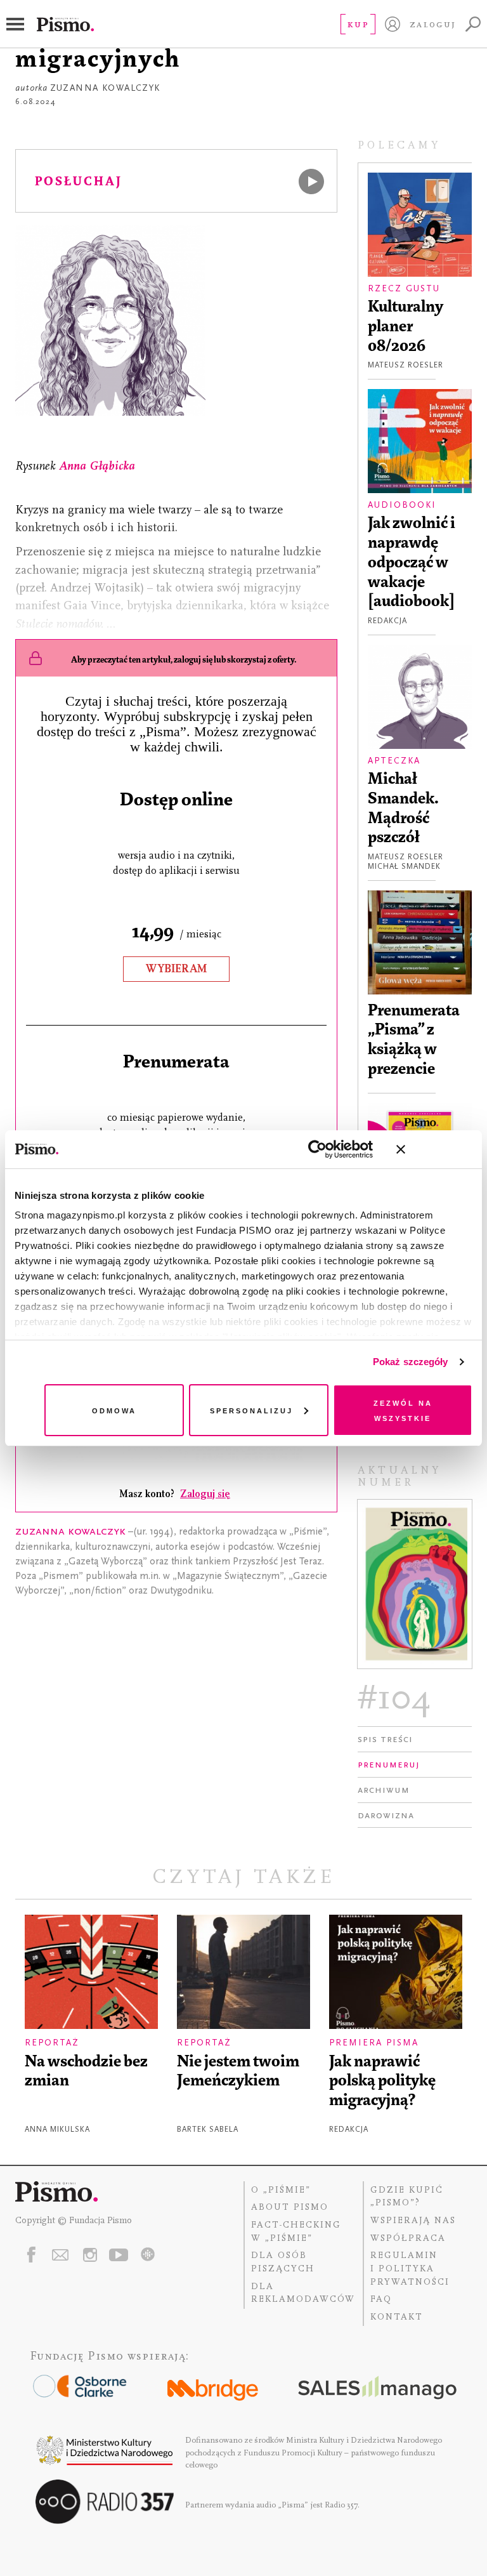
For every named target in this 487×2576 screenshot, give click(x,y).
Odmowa (114, 1410)
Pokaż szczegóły (411, 1362)
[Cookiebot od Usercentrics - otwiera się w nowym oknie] (317, 1149)
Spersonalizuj (251, 1410)
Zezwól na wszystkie (403, 1410)
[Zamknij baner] (434, 1149)
